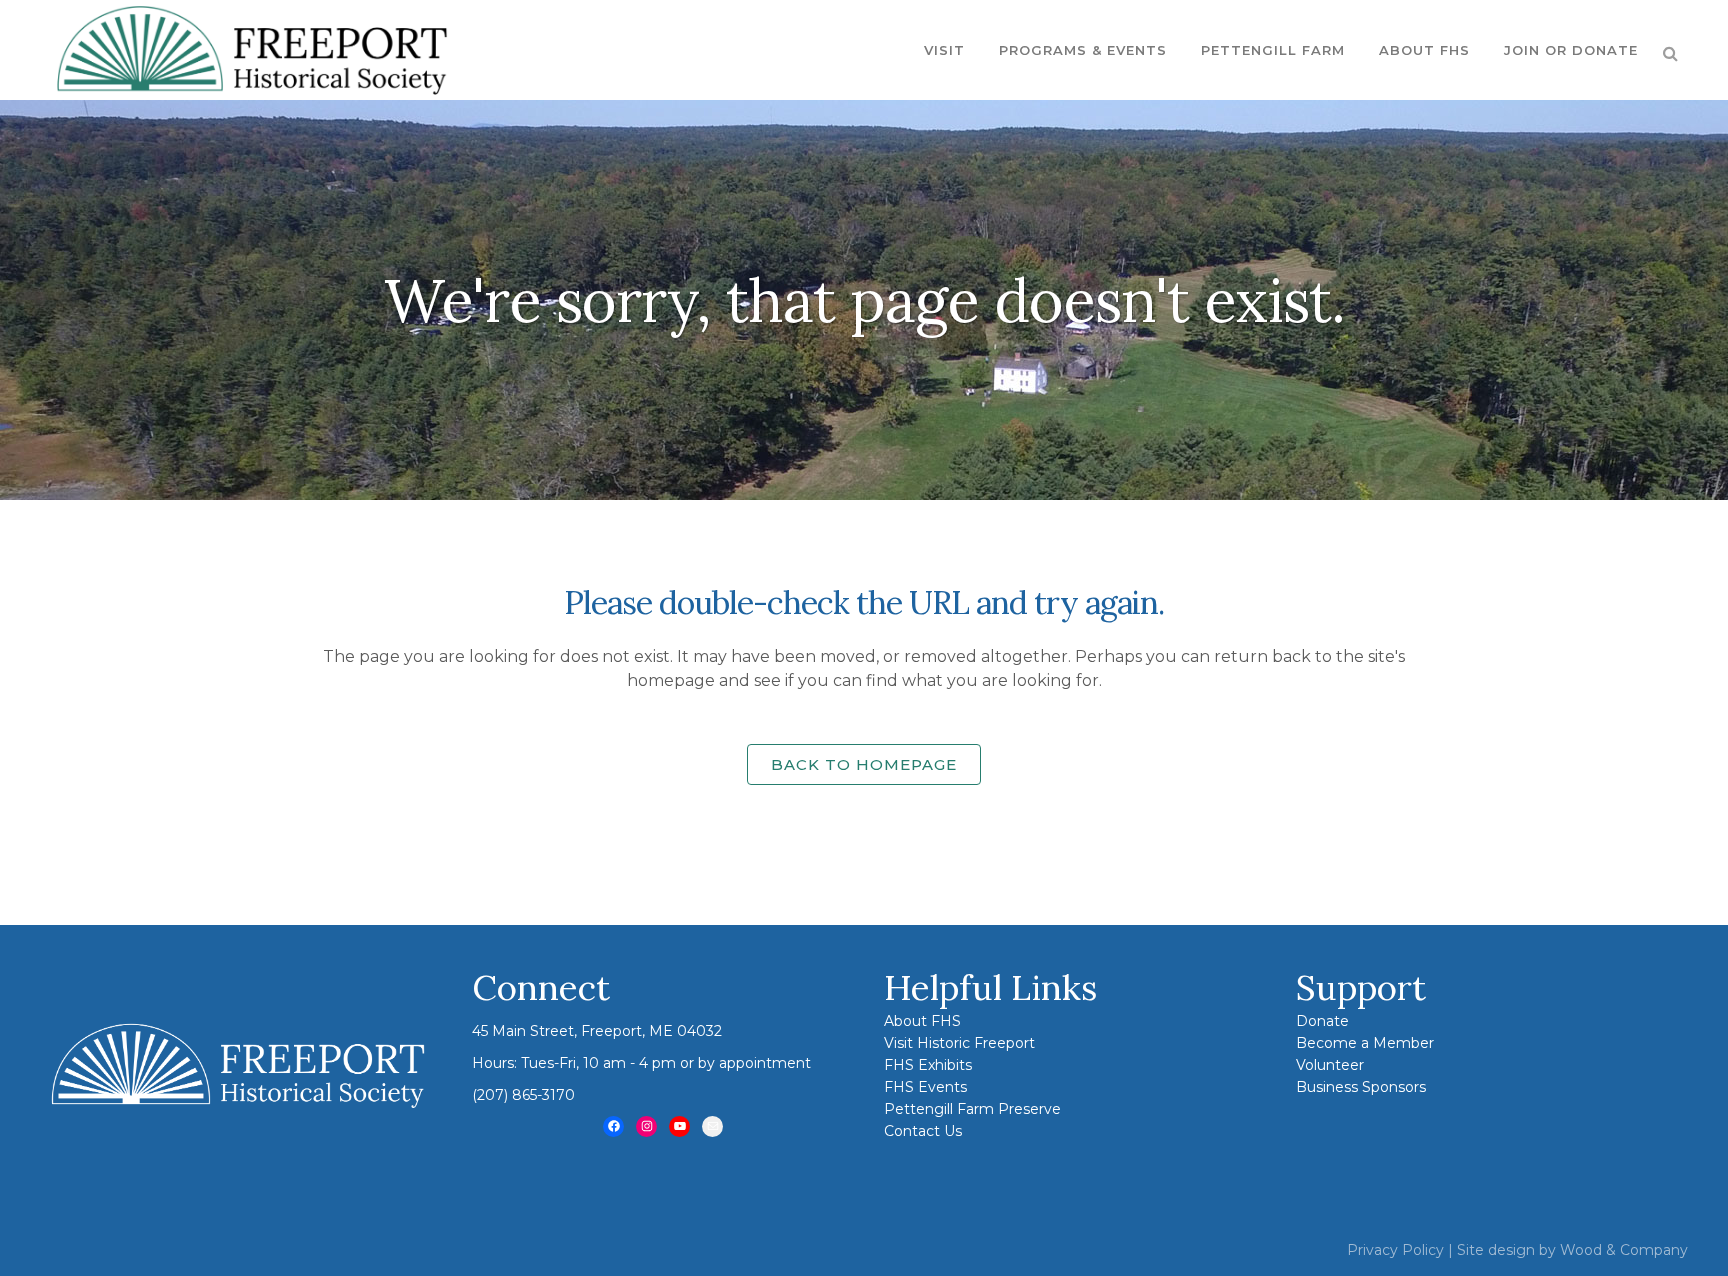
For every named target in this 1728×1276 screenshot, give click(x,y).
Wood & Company (1624, 1250)
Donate (1322, 1021)
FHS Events (925, 1087)
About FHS (922, 1021)
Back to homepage (864, 764)
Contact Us (923, 1131)
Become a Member (1365, 1043)
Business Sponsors (1361, 1087)
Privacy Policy (1395, 1250)
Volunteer (1330, 1065)
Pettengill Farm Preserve (972, 1109)
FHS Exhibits (928, 1065)
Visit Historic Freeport (959, 1043)
